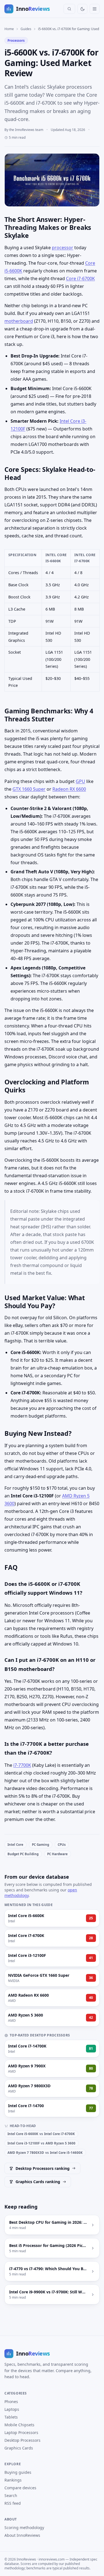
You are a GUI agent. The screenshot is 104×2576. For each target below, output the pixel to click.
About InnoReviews (22, 2535)
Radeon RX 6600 (69, 789)
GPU (80, 781)
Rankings (13, 2480)
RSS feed (13, 2503)
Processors (16, 40)
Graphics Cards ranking (38, 2182)
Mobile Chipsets (19, 2425)
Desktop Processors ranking (43, 2168)
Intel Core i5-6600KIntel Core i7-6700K (41, 2134)
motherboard (19, 321)
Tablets (11, 2417)
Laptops (12, 2409)
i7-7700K (22, 1765)
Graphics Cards (19, 2448)
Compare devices (20, 2488)
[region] (52, 620)
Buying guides (18, 2472)
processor (63, 248)
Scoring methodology (24, 2528)
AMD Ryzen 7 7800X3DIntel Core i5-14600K (45, 2153)
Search (11, 2495)
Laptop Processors (21, 2432)
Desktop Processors (22, 2440)
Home (9, 29)
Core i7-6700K (80, 278)
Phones (11, 2402)
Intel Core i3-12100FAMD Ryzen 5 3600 (41, 2143)
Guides (26, 29)
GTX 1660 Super (29, 789)
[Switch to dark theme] (82, 9)
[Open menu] (95, 9)
